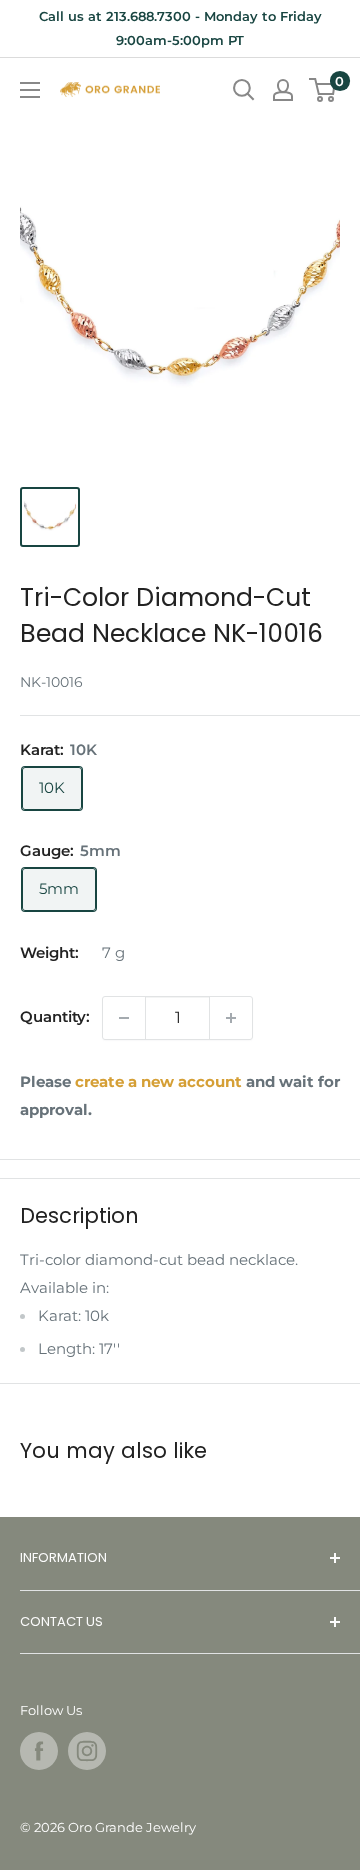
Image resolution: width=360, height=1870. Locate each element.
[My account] (283, 90)
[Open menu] (30, 90)
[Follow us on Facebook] (39, 1751)
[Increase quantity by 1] (231, 1018)
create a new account (158, 1081)
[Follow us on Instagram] (87, 1751)
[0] (323, 90)
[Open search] (244, 90)
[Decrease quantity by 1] (124, 1018)
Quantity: (55, 1016)
